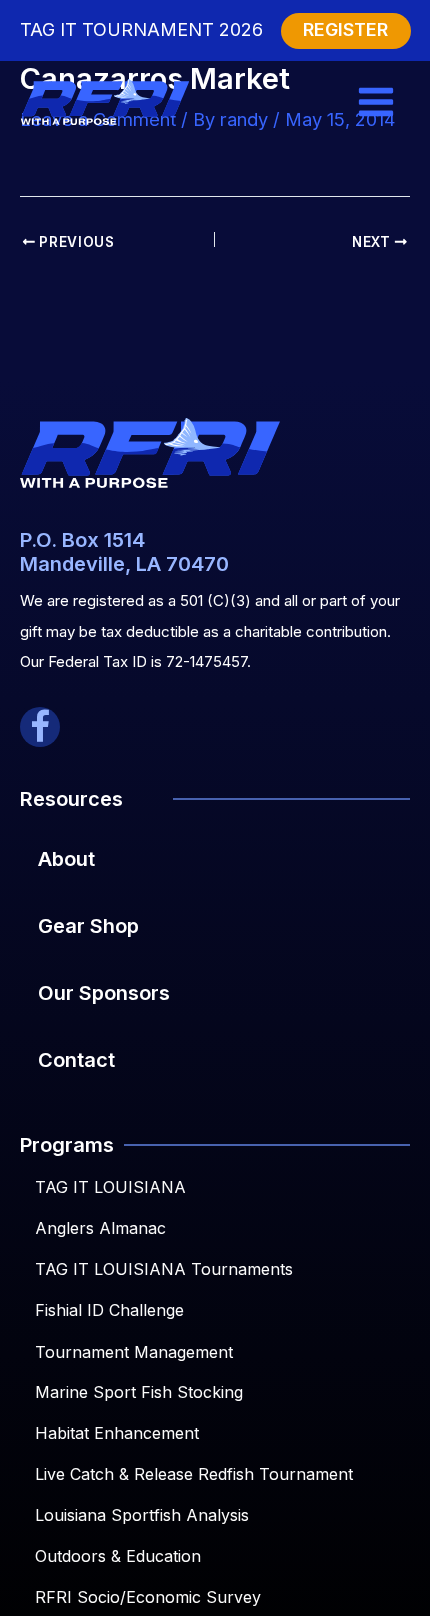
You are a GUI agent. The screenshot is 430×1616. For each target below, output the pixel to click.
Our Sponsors (104, 993)
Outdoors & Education (118, 1556)
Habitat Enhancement (117, 1433)
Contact (76, 1060)
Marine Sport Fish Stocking (139, 1392)
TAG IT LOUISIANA (110, 1187)
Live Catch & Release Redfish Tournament (194, 1474)
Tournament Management (134, 1352)
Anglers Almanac (100, 1228)
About (66, 859)
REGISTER (345, 29)
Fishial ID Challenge (109, 1310)
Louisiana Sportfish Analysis (142, 1515)
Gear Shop (88, 926)
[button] (40, 727)
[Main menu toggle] (376, 102)
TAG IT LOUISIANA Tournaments (164, 1269)
